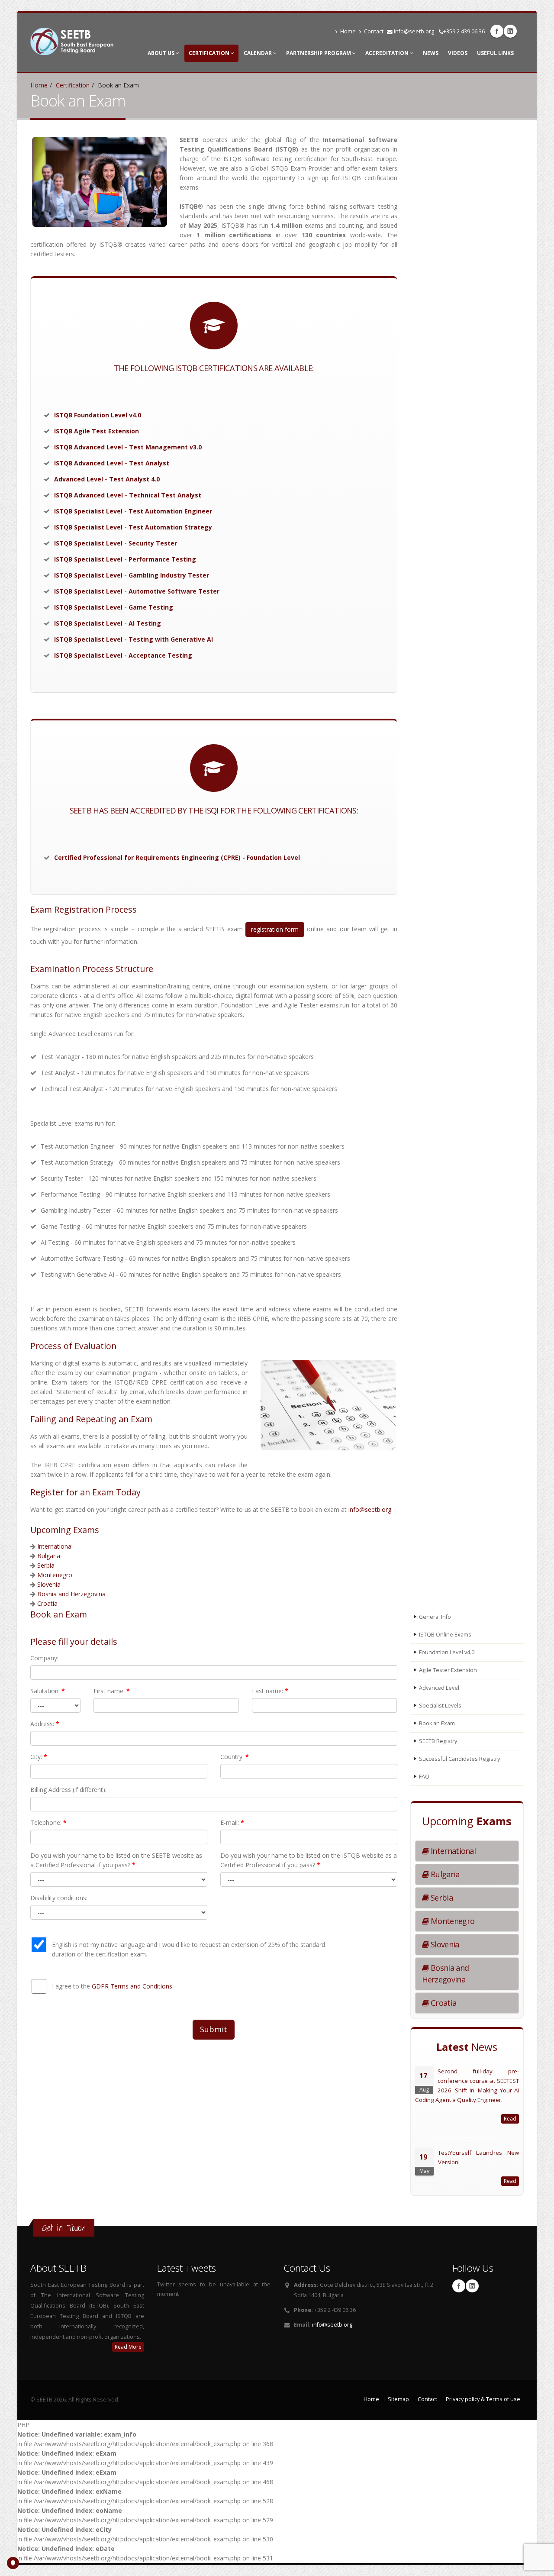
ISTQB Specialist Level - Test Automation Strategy (133, 527)
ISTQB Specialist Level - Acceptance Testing (123, 655)
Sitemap (398, 2399)
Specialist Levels (440, 1706)
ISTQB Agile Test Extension (97, 431)
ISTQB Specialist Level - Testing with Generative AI (134, 639)
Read (510, 2119)
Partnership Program (319, 53)
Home (348, 31)
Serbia (46, 1565)
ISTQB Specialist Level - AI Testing (108, 623)
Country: (235, 1757)
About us (162, 53)
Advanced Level (439, 1688)
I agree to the (112, 1986)
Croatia (47, 1603)
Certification (210, 53)
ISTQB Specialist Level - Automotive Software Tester (137, 591)
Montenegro (55, 1575)
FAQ (424, 1777)
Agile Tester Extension (448, 1670)
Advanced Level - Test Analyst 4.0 (107, 479)
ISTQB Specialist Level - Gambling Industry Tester (132, 575)
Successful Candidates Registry (459, 1759)
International (55, 1546)
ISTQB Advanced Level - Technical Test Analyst (128, 495)
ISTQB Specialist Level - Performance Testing (125, 559)
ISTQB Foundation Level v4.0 (98, 415)
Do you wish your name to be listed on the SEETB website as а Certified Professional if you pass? (116, 1860)
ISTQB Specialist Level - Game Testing (114, 607)
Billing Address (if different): (68, 1790)
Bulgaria (49, 1556)
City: (39, 1757)
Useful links (495, 53)
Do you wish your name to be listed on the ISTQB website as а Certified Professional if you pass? (309, 1860)
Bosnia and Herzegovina (71, 1594)
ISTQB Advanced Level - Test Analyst (112, 463)
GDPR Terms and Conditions (132, 1986)
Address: (45, 1724)
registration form (275, 929)
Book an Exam (437, 1723)
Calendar (258, 53)
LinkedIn (510, 31)
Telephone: (48, 1822)
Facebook (497, 31)
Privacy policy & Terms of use (483, 2399)
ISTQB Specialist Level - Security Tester (116, 543)
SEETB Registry (438, 1741)
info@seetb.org (414, 31)
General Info (435, 1617)
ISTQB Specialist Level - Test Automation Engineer (133, 511)
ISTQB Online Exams (445, 1635)
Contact (374, 31)
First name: (112, 1691)
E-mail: (232, 1822)
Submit (214, 2029)
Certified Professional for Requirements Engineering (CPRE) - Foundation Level (177, 857)
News (431, 53)
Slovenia (49, 1584)
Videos (458, 53)
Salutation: (48, 1691)
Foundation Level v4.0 (447, 1652)
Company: (44, 1658)
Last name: (270, 1691)
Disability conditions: (59, 1898)
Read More (128, 2347)
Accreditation (388, 53)
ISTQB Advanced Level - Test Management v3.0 (128, 447)
